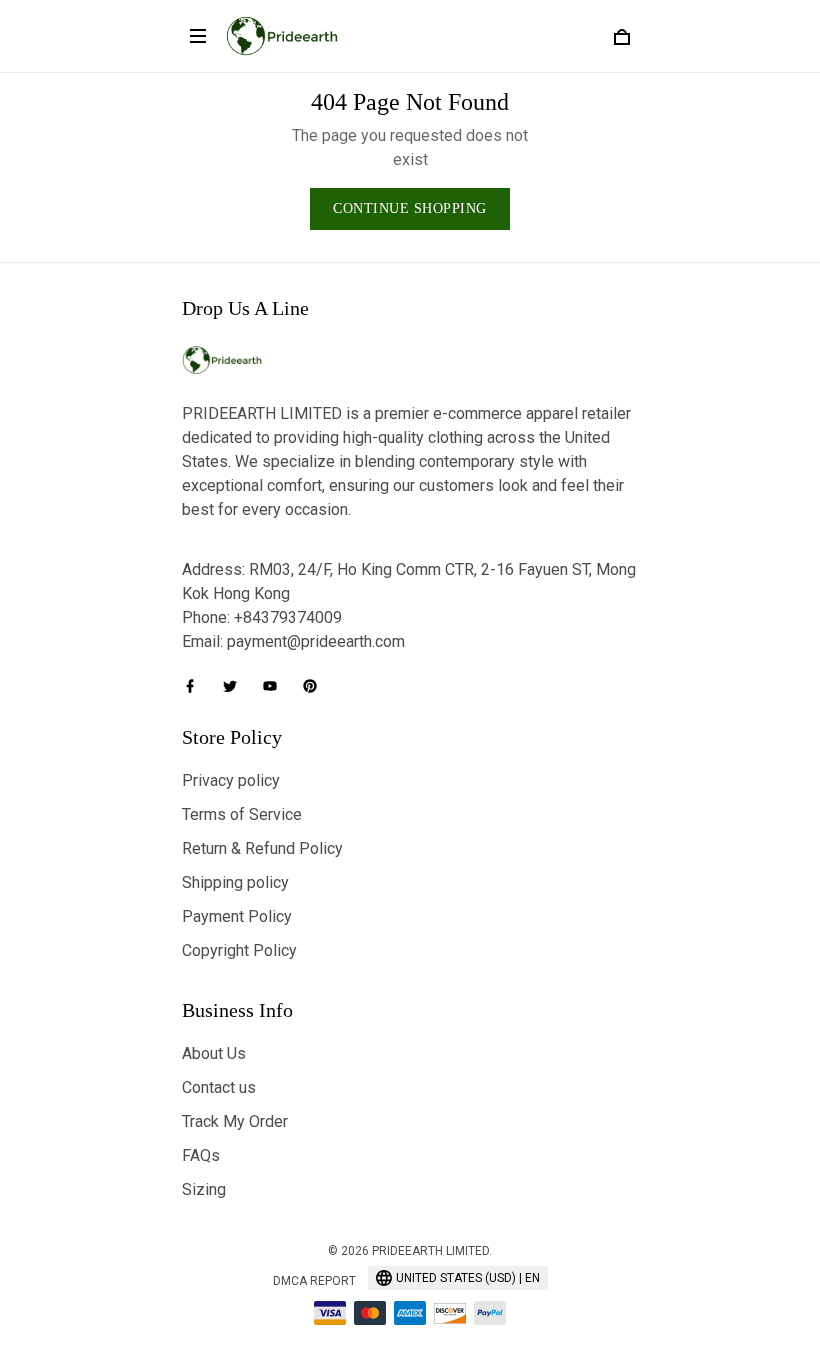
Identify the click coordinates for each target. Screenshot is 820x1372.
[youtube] (276, 686)
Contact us (219, 1087)
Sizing (204, 1189)
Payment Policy (237, 916)
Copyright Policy (239, 950)
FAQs (201, 1155)
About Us (214, 1053)
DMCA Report (314, 1281)
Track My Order (235, 1121)
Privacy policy (231, 780)
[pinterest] (316, 686)
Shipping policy (235, 882)
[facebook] (196, 686)
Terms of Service (242, 814)
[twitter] (236, 686)
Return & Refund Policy (262, 848)
